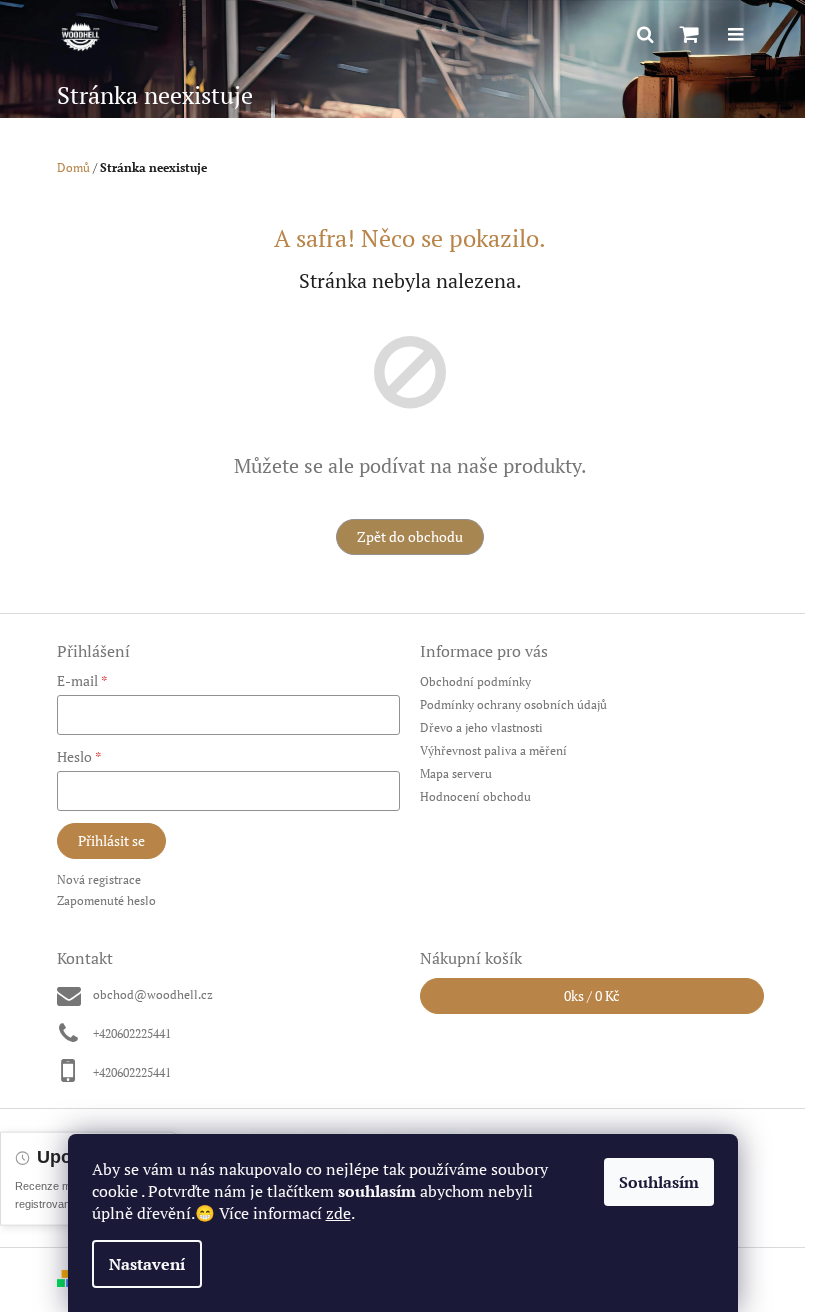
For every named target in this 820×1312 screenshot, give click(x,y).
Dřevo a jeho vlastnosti (481, 727)
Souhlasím (659, 1182)
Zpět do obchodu (410, 536)
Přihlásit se (111, 840)
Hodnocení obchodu (475, 796)
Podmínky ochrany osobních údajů (513, 704)
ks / (592, 995)
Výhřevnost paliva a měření (493, 750)
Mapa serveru (456, 773)
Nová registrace (99, 879)
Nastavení (147, 1264)
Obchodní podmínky (475, 681)
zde (338, 1213)
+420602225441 (132, 1033)
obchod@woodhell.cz (153, 994)
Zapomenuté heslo (106, 900)
